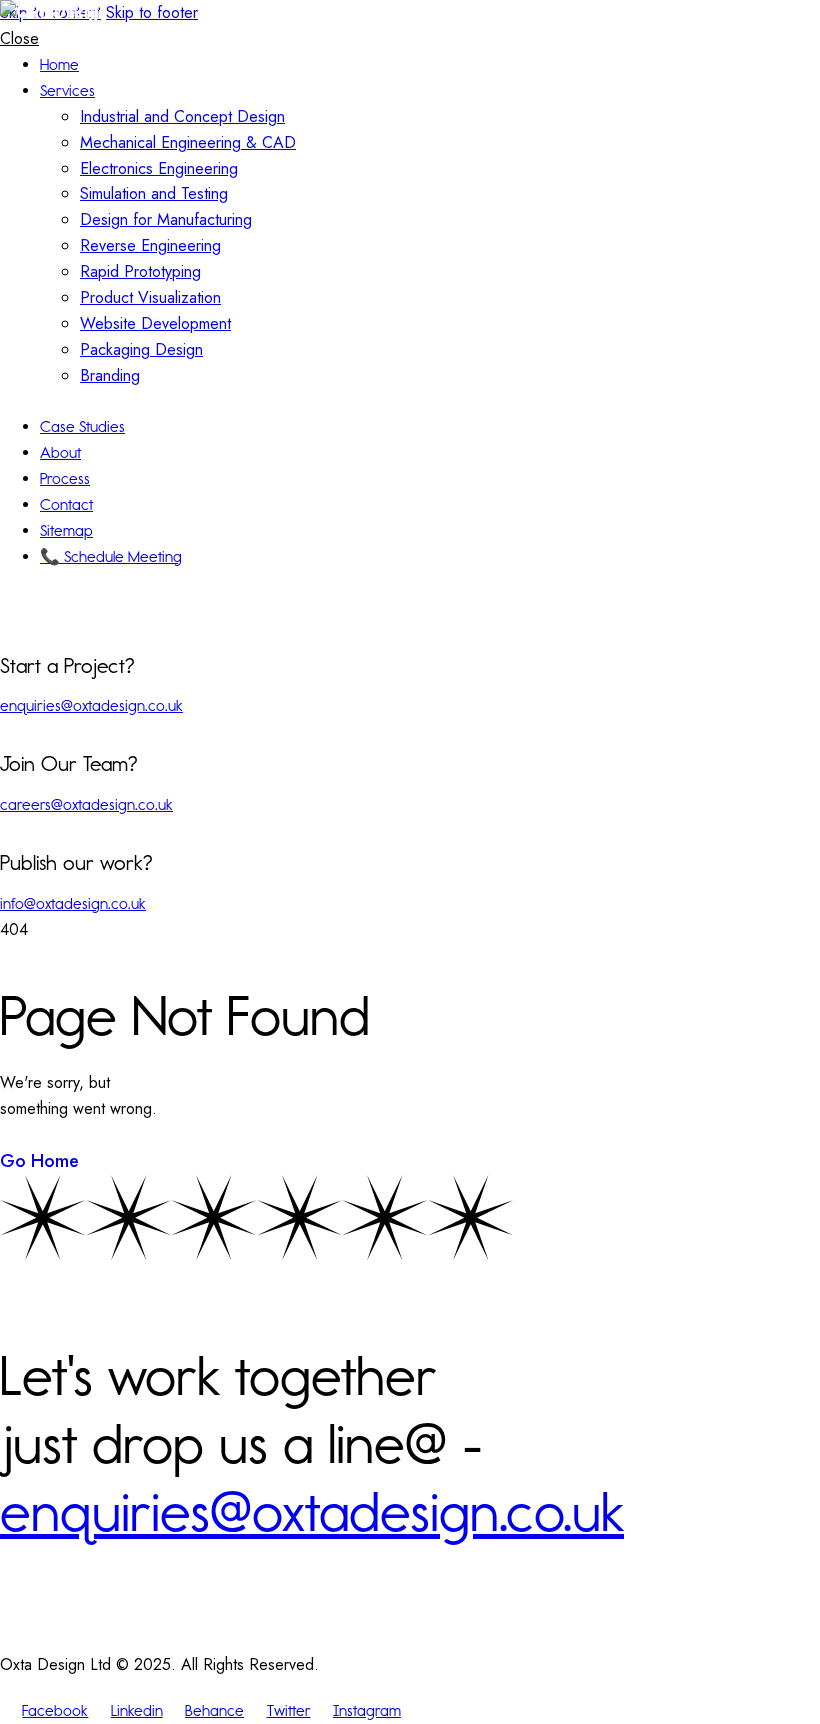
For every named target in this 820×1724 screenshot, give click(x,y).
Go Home (39, 1161)
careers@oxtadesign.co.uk (86, 804)
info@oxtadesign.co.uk (73, 903)
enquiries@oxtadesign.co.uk (91, 705)
